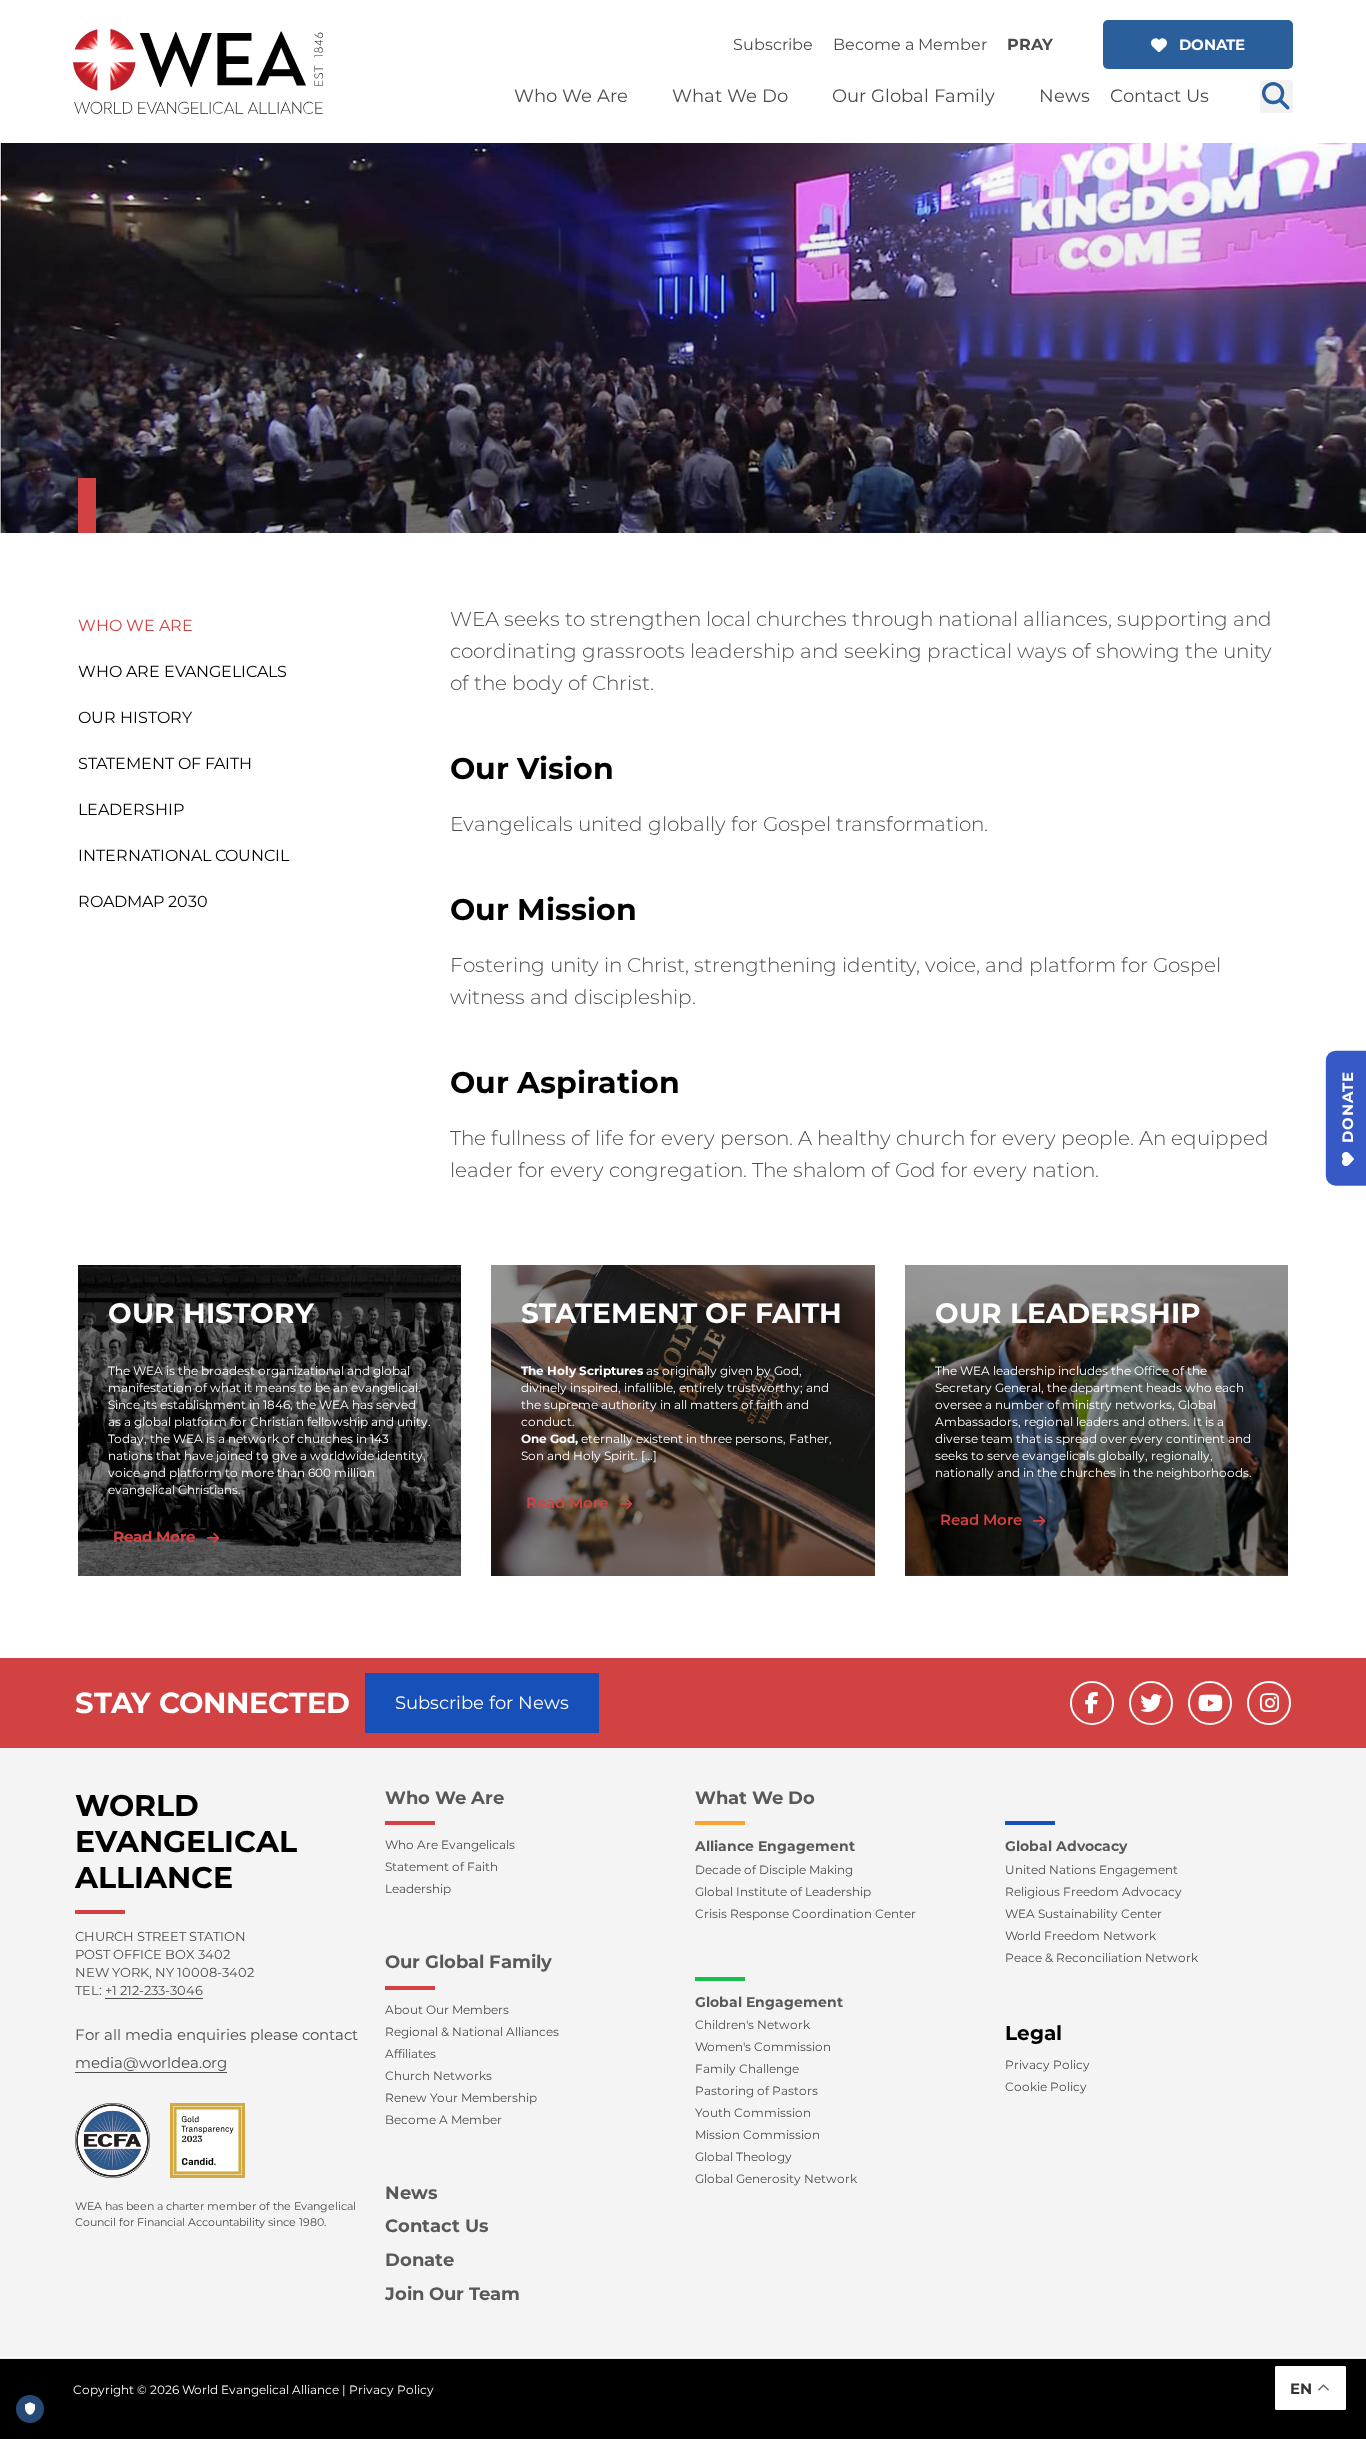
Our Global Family (468, 1962)
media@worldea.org (151, 2062)
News (411, 2193)
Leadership (131, 809)
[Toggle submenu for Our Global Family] (1009, 96)
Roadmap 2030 (143, 901)
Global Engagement (769, 2002)
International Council (183, 855)
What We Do (755, 1798)
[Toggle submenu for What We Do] (802, 96)
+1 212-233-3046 (154, 1990)
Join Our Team (452, 2294)
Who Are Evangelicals (182, 671)
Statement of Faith (165, 763)
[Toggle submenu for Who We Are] (642, 96)
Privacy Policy (391, 2389)
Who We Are (135, 625)
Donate (419, 2260)
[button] (1198, 44)
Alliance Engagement (775, 1846)
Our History (135, 717)
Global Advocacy (1066, 1846)
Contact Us (437, 2226)
